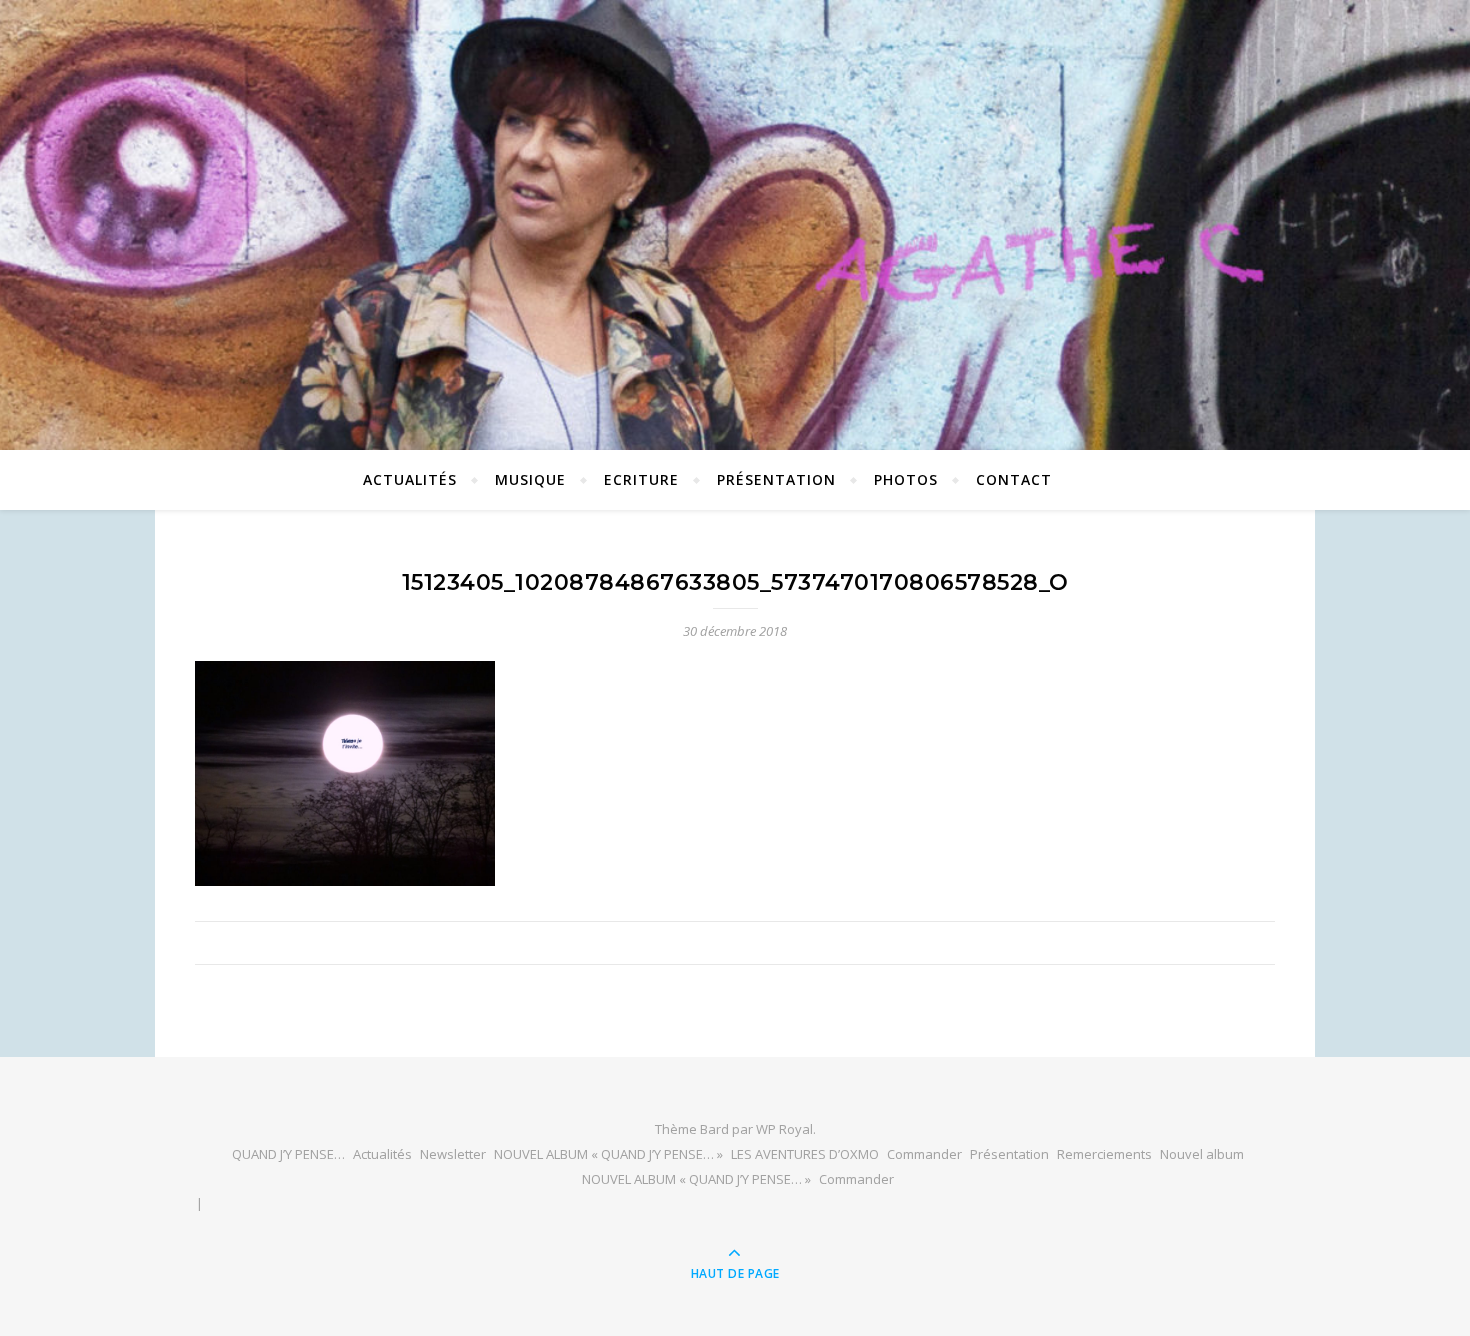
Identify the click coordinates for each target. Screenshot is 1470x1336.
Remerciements (1104, 1154)
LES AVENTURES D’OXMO (805, 1154)
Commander (924, 1154)
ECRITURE (641, 479)
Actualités (382, 1154)
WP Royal (784, 1129)
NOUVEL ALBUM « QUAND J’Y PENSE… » (608, 1154)
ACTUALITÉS (410, 479)
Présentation (776, 479)
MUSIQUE (530, 479)
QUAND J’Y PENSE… (288, 1154)
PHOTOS (906, 479)
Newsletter (453, 1154)
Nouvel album (1202, 1154)
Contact (1014, 479)
